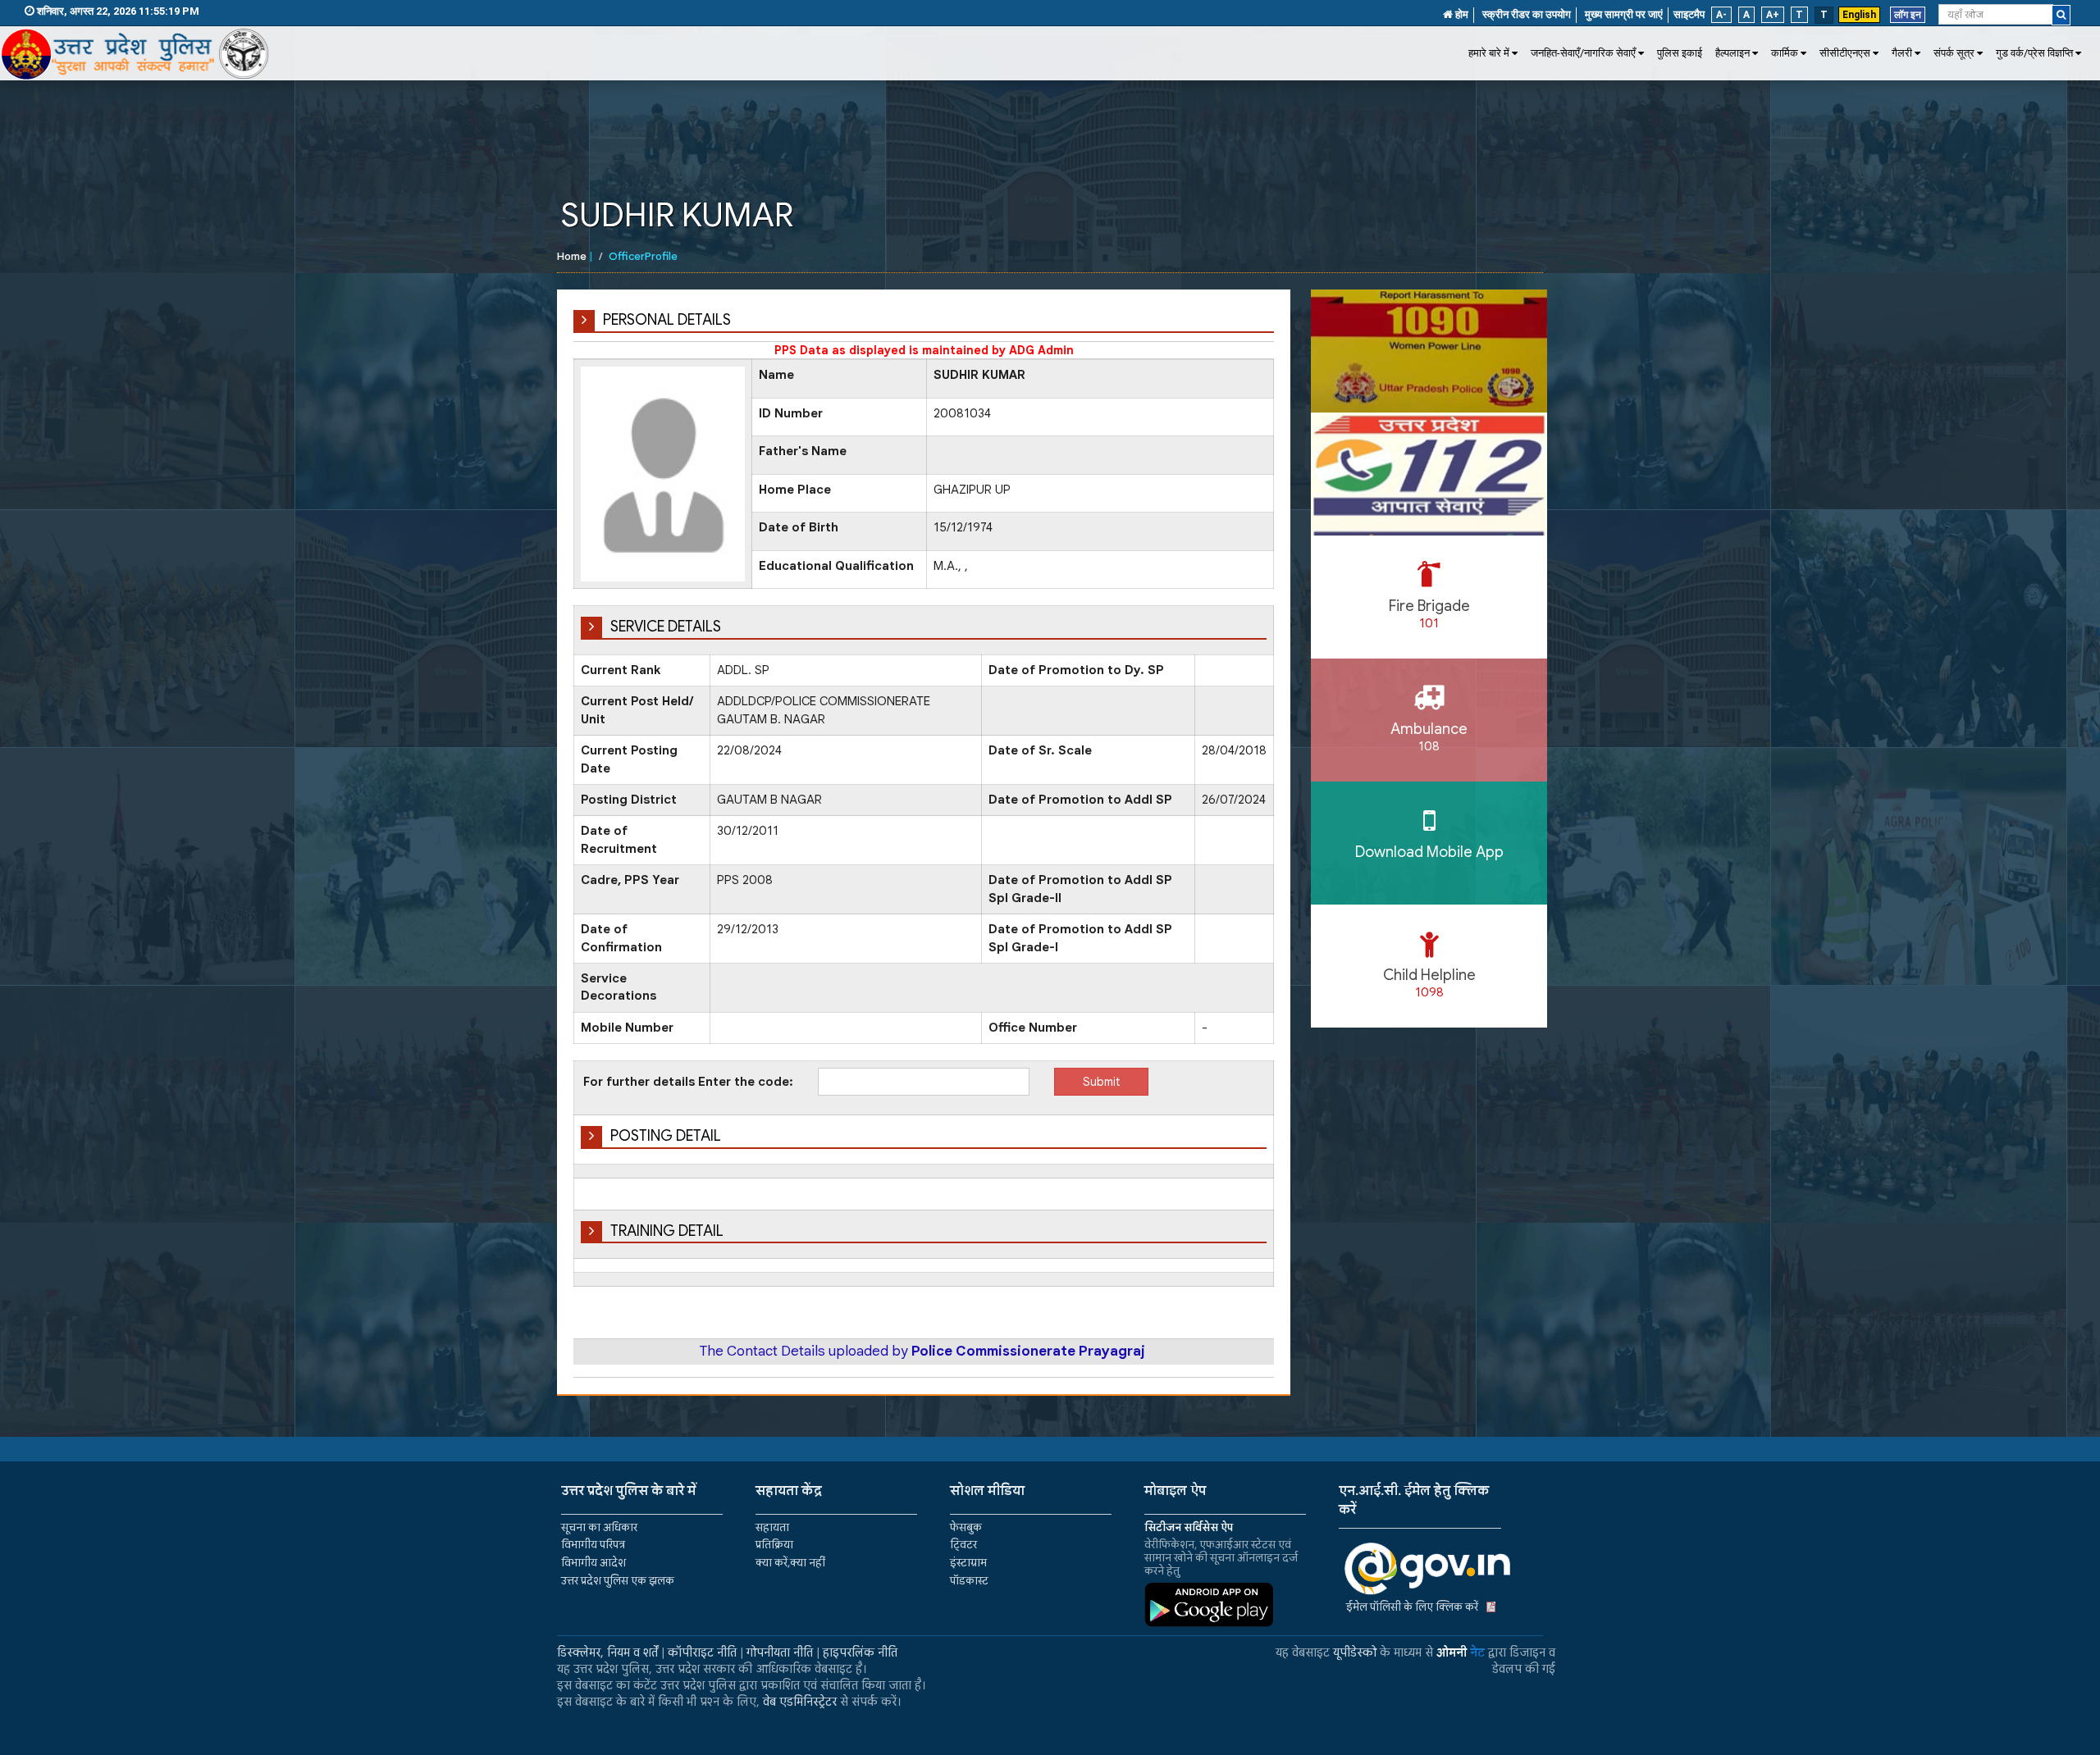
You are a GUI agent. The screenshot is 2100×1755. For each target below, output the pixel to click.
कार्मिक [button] (1785, 53)
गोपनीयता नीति (780, 1652)
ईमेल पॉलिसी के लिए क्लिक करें (1412, 1607)
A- (1721, 15)
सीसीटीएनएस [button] (1845, 53)
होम (1461, 14)
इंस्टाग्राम (968, 1563)
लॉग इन (1908, 15)
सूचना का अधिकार (599, 1527)
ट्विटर (963, 1545)
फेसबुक (966, 1527)
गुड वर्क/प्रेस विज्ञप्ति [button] (2034, 53)
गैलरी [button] (1902, 53)
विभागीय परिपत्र (593, 1545)
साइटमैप (1689, 14)
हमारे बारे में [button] (1489, 53)
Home (572, 256)
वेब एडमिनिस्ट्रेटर (800, 1702)
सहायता (772, 1527)
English (1859, 15)
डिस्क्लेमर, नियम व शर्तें (607, 1652)
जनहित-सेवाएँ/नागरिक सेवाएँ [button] (1583, 53)
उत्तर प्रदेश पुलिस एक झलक (618, 1581)
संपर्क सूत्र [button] (1954, 53)
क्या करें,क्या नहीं (790, 1563)
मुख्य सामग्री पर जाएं (1624, 14)
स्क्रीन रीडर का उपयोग (1527, 14)
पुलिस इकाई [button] (1680, 53)
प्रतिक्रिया (774, 1545)
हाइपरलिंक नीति (860, 1652)
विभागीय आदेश (593, 1563)
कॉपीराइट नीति (702, 1652)
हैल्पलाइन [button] (1732, 53)
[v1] (2061, 15)
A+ (1773, 15)
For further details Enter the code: (688, 1082)
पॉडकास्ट (969, 1581)
